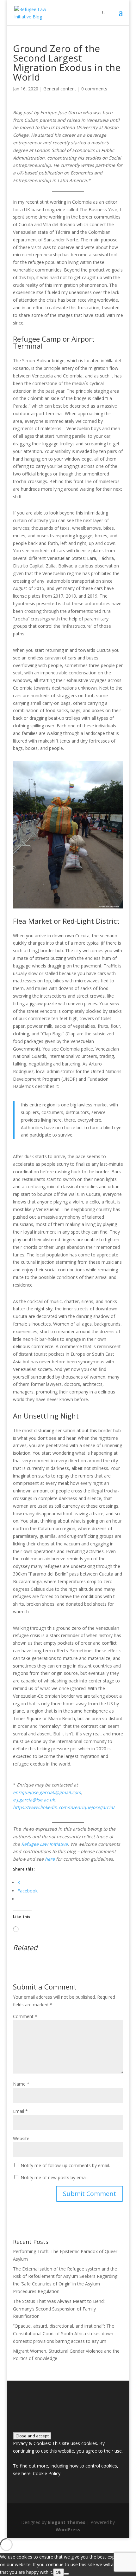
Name (21, 2084)
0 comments (94, 89)
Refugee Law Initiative (44, 1844)
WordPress (68, 2530)
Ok (59, 2572)
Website (21, 2138)
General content (60, 89)
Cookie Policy (47, 2473)
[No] (66, 2574)
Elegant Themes (67, 2522)
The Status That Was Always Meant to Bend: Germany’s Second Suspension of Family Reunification (59, 2309)
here (50, 1859)
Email (20, 2111)
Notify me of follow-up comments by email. (65, 2165)
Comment (25, 2016)
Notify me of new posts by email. (55, 2177)
